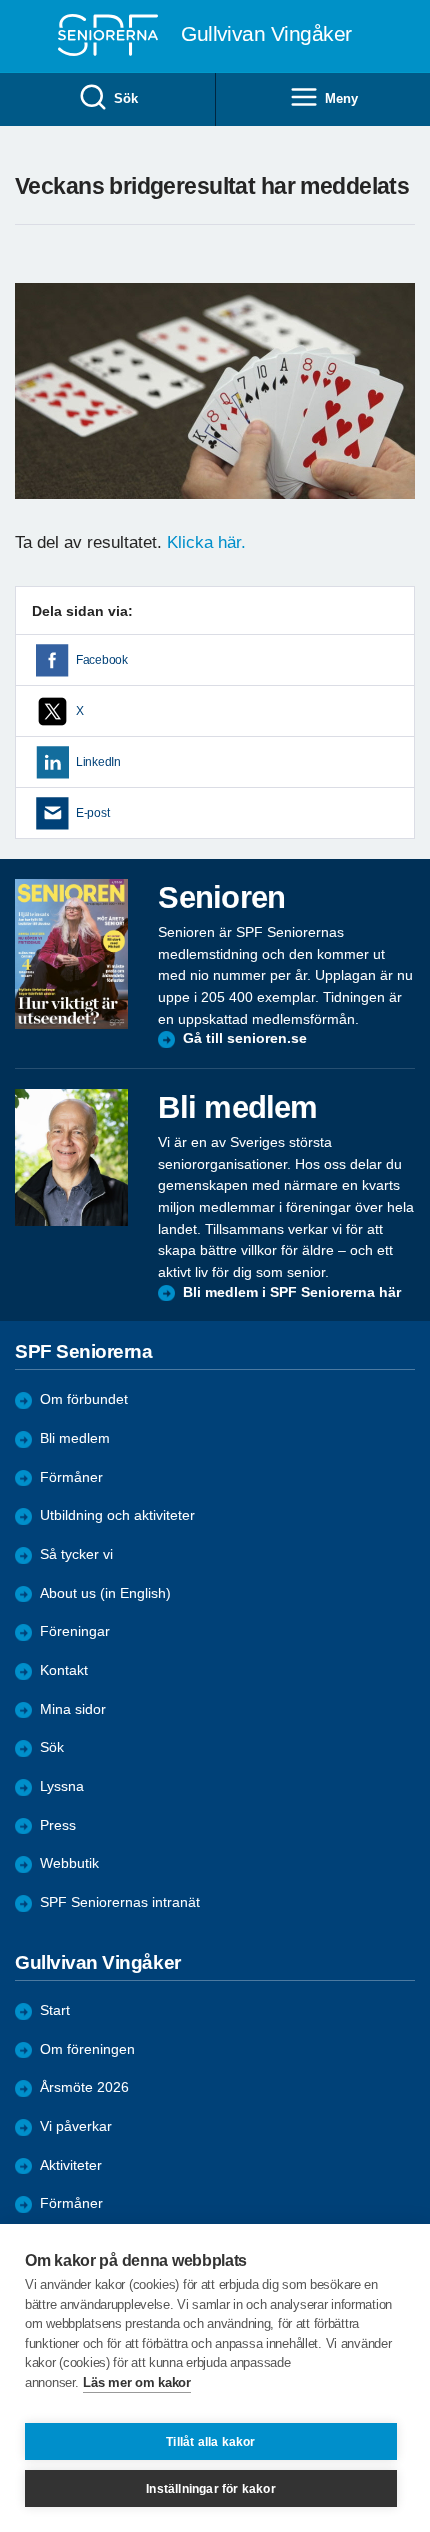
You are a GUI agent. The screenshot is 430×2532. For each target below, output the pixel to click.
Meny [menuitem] (341, 98)
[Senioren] (71, 953)
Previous (40, 410)
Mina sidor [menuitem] (73, 1709)
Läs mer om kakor (136, 2382)
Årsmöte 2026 (84, 2087)
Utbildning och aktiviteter (117, 1515)
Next (397, 410)
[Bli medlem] (71, 1157)
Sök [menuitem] (125, 98)
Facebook (102, 660)
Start (55, 2010)
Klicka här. (206, 542)
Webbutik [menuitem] (69, 1863)
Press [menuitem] (58, 1825)
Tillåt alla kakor (210, 2442)
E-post (92, 813)
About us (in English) (105, 1593)
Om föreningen (87, 2049)
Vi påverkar (76, 2126)
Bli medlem (75, 1438)
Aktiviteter (71, 2165)
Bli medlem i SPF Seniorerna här (292, 1292)
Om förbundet (84, 1399)
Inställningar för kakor (211, 2489)
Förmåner (71, 1477)
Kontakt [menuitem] (64, 1670)
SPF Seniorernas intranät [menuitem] (120, 1902)
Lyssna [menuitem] (62, 1786)
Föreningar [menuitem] (75, 1631)
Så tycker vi (76, 1554)
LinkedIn (98, 762)
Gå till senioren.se (245, 1038)
